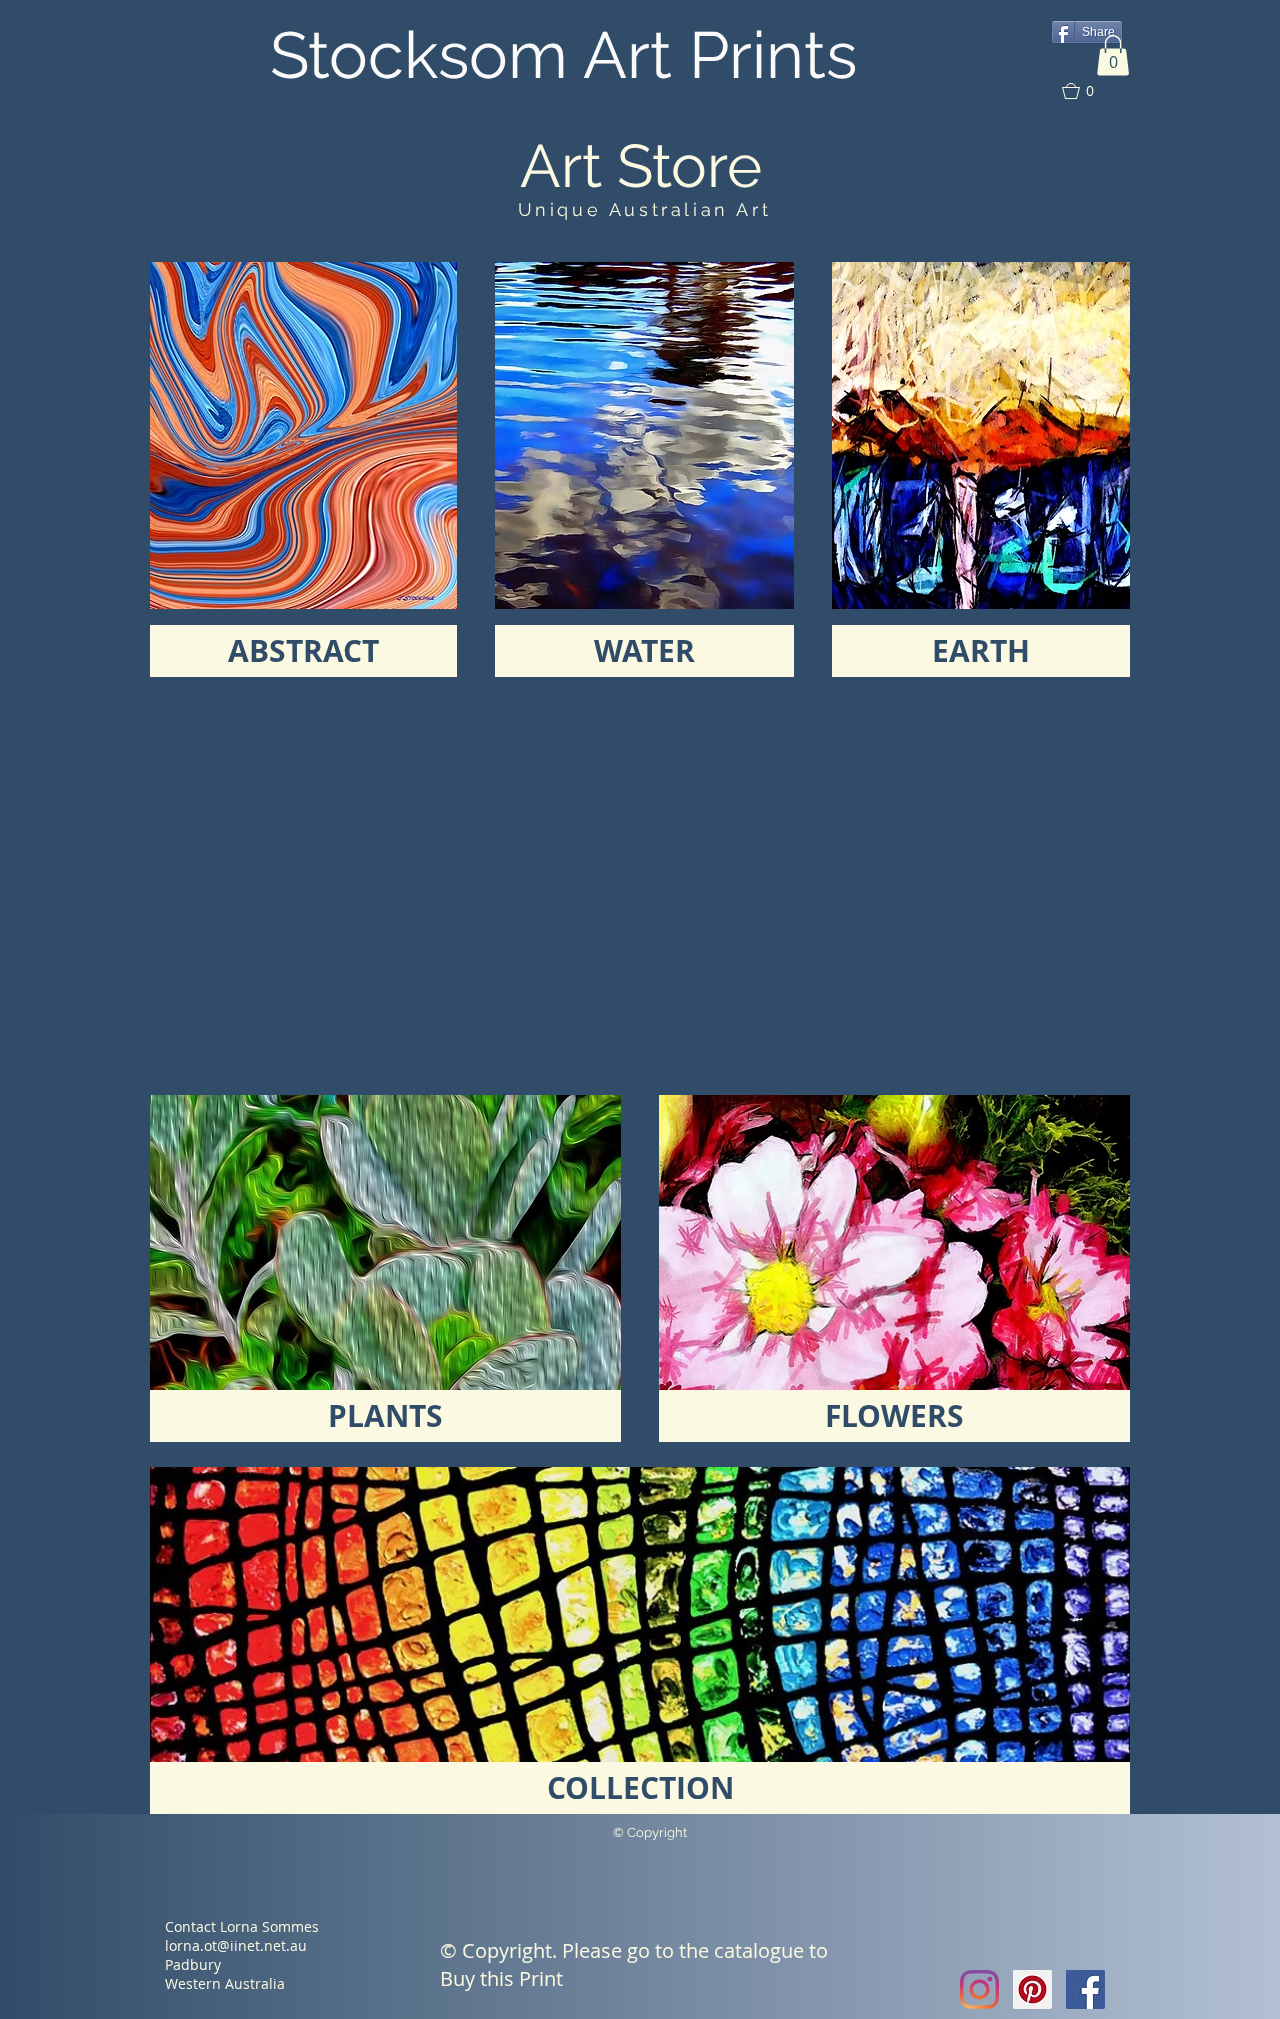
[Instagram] (979, 1989)
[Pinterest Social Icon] (1032, 1989)
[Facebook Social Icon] (1085, 1989)
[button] (1113, 55)
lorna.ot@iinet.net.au (236, 1945)
